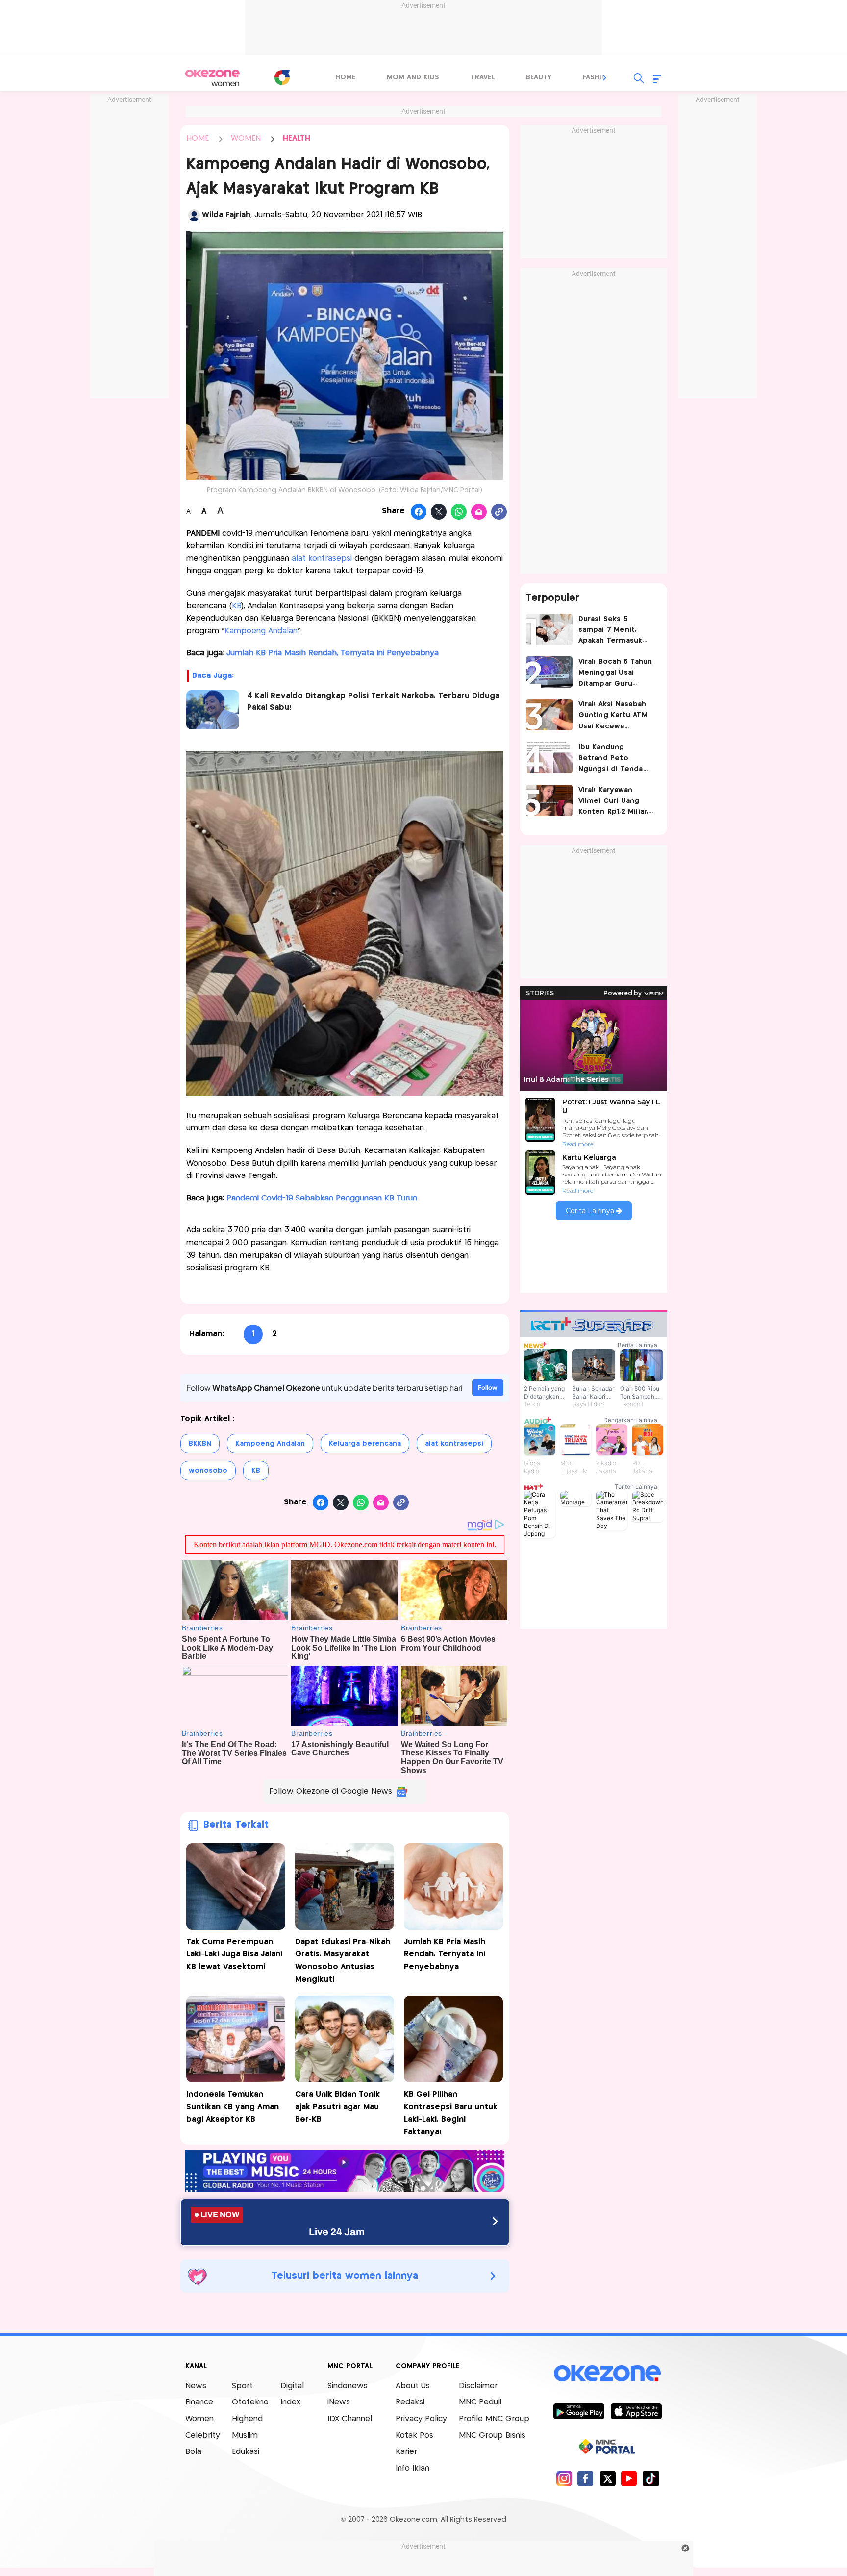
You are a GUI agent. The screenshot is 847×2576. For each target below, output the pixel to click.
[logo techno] (213, 78)
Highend (247, 2419)
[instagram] (564, 2478)
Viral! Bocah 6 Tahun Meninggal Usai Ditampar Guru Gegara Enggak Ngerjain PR (615, 674)
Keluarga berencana (365, 1444)
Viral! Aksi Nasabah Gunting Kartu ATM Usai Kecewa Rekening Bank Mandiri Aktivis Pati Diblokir (613, 716)
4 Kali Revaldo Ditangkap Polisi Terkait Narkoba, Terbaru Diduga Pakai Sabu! (373, 702)
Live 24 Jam (337, 2232)
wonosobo (208, 1471)
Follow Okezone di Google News (331, 1791)
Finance (199, 2402)
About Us (413, 2386)
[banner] (345, 2189)
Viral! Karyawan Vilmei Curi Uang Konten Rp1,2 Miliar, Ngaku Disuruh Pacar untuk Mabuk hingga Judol (616, 802)
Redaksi (410, 2402)
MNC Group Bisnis (492, 2436)
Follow (488, 1388)
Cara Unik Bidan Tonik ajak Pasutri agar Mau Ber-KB (337, 2107)
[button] (605, 78)
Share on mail (479, 512)
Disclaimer (478, 2386)
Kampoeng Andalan (261, 631)
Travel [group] (483, 77)
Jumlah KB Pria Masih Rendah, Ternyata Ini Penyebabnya (333, 653)
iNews (339, 2402)
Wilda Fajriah (226, 215)
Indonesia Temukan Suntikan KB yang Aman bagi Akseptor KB (233, 2107)
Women (199, 2419)
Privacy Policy (421, 2419)
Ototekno (250, 2402)
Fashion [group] (598, 77)
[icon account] (194, 215)
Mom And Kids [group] (413, 77)
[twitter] (608, 2478)
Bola (193, 2452)
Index (290, 2402)
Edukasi (246, 2452)
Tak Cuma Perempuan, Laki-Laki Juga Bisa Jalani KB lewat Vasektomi (234, 1954)
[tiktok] (651, 2478)
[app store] (636, 2411)
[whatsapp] (459, 512)
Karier (406, 2452)
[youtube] (629, 2478)
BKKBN (200, 1444)
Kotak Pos (414, 2436)
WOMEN (246, 138)
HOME (198, 138)
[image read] (213, 710)
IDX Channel (350, 2419)
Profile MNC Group (494, 2419)
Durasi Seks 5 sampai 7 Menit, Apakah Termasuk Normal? (610, 631)
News (196, 2386)
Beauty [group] (539, 77)
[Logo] (282, 77)
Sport (242, 2386)
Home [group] (345, 77)
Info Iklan (412, 2468)
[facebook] (585, 2478)
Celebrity (203, 2436)
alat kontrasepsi (322, 559)
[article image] (549, 629)
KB (237, 606)
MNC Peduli (480, 2402)
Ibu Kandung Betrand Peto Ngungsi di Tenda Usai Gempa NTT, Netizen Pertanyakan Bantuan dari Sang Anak (617, 759)
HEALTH (297, 138)
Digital (292, 2386)
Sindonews (348, 2386)
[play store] (579, 2411)
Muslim (245, 2436)
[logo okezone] (607, 2373)
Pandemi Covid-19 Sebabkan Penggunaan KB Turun (322, 1198)
